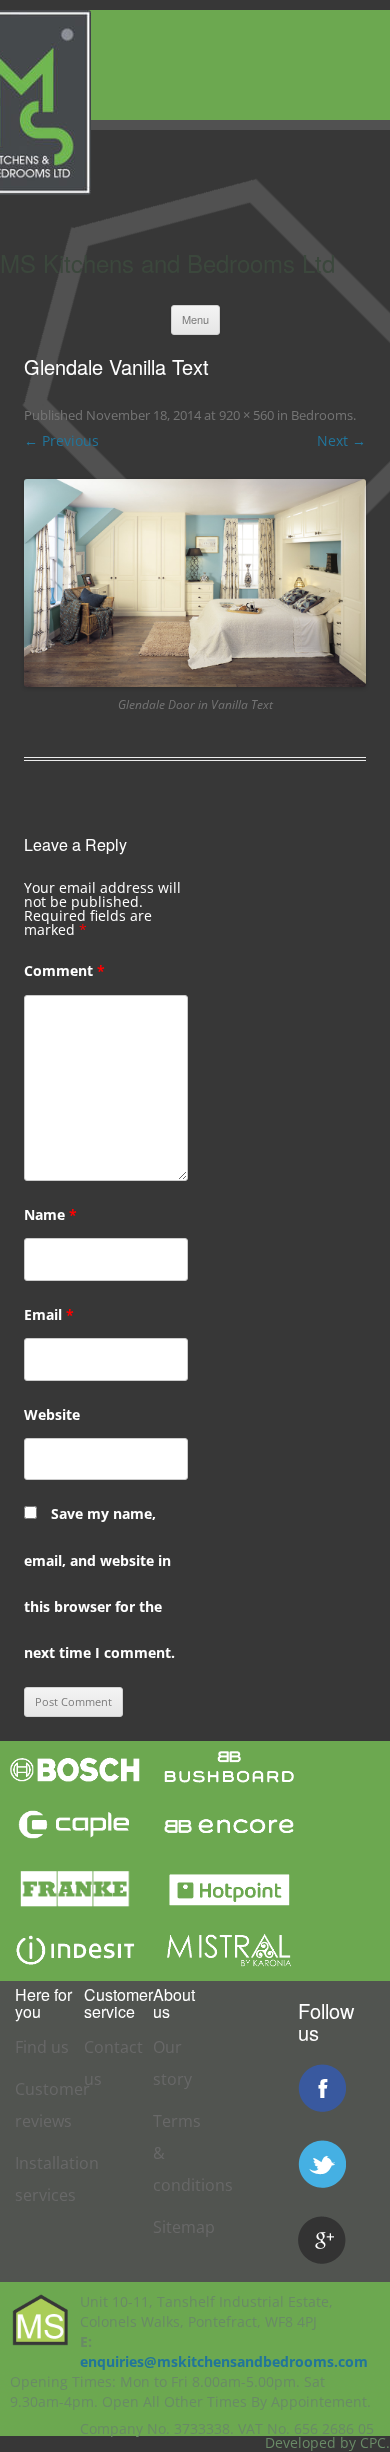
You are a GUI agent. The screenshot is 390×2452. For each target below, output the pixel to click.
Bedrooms (322, 415)
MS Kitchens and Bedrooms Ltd (167, 262)
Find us (42, 2047)
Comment (64, 970)
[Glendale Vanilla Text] (195, 583)
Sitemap (184, 2227)
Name (50, 1214)
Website (52, 1414)
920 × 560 (246, 415)
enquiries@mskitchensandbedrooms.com (224, 2361)
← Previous (61, 440)
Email (49, 1314)
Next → (341, 440)
